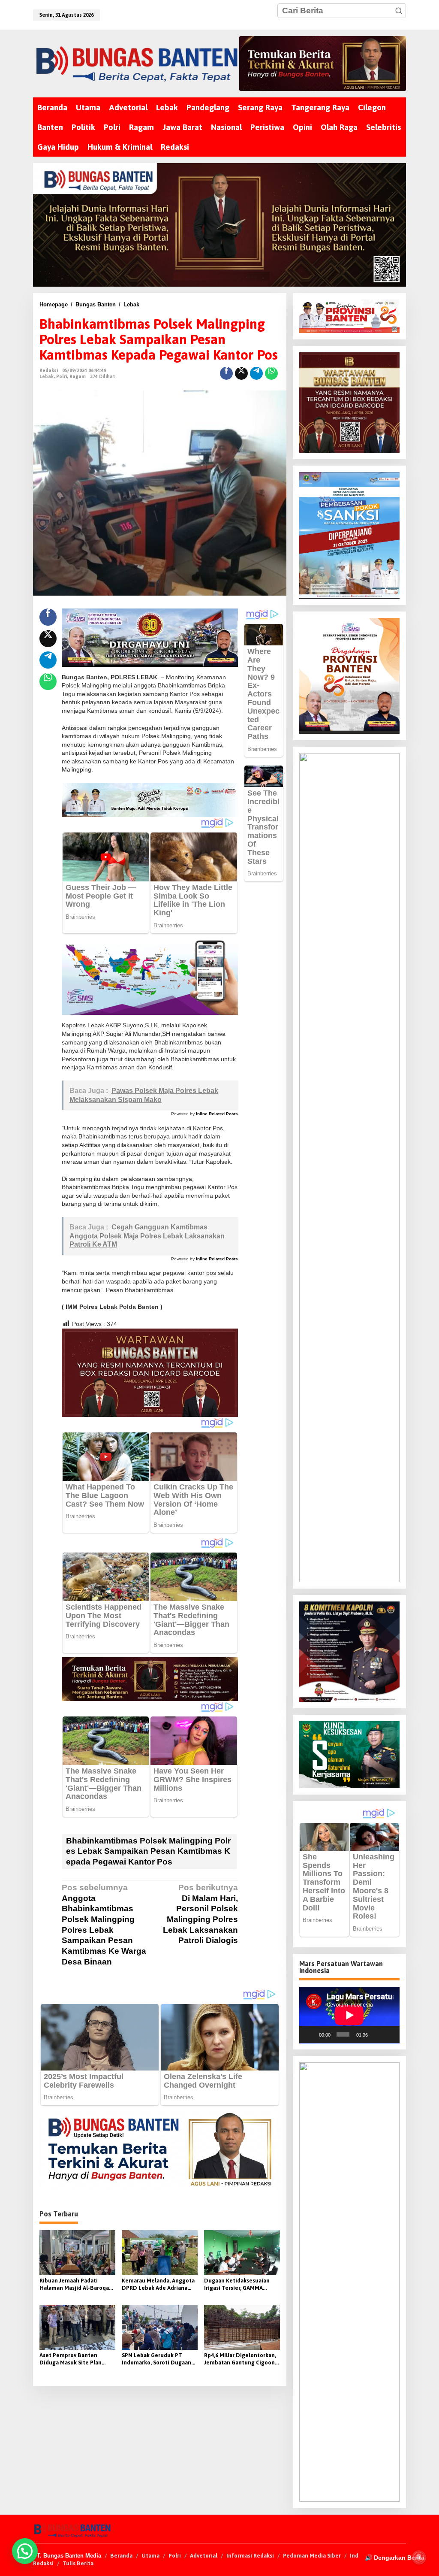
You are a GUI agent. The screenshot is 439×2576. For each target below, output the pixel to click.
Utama (150, 2556)
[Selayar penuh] (389, 2034)
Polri (62, 376)
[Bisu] (376, 2034)
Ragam (78, 376)
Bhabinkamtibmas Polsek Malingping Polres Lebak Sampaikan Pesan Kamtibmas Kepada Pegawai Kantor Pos (148, 1851)
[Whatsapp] (271, 373)
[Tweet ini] (241, 373)
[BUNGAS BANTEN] (136, 64)
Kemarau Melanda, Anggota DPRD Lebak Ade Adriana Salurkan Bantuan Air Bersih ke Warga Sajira (159, 2285)
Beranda (121, 2556)
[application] (349, 2015)
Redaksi (43, 2563)
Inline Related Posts (217, 1114)
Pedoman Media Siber (312, 2556)
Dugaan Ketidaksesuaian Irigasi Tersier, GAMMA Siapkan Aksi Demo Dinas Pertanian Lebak (237, 2285)
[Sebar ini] (226, 373)
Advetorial (204, 2556)
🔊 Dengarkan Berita (395, 2558)
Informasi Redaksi (250, 2556)
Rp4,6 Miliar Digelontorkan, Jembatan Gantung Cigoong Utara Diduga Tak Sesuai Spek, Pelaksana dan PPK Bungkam (241, 2359)
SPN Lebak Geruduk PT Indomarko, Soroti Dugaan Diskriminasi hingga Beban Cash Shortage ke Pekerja (157, 2359)
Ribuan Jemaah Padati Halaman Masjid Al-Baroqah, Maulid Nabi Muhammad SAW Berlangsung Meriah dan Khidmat (77, 2285)
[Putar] (310, 2034)
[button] (399, 11)
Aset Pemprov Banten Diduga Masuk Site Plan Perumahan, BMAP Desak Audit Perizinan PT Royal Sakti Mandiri (72, 2359)
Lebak (47, 376)
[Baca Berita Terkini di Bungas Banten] (323, 64)
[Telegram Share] (256, 373)
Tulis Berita (78, 2563)
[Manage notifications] (419, 2557)
